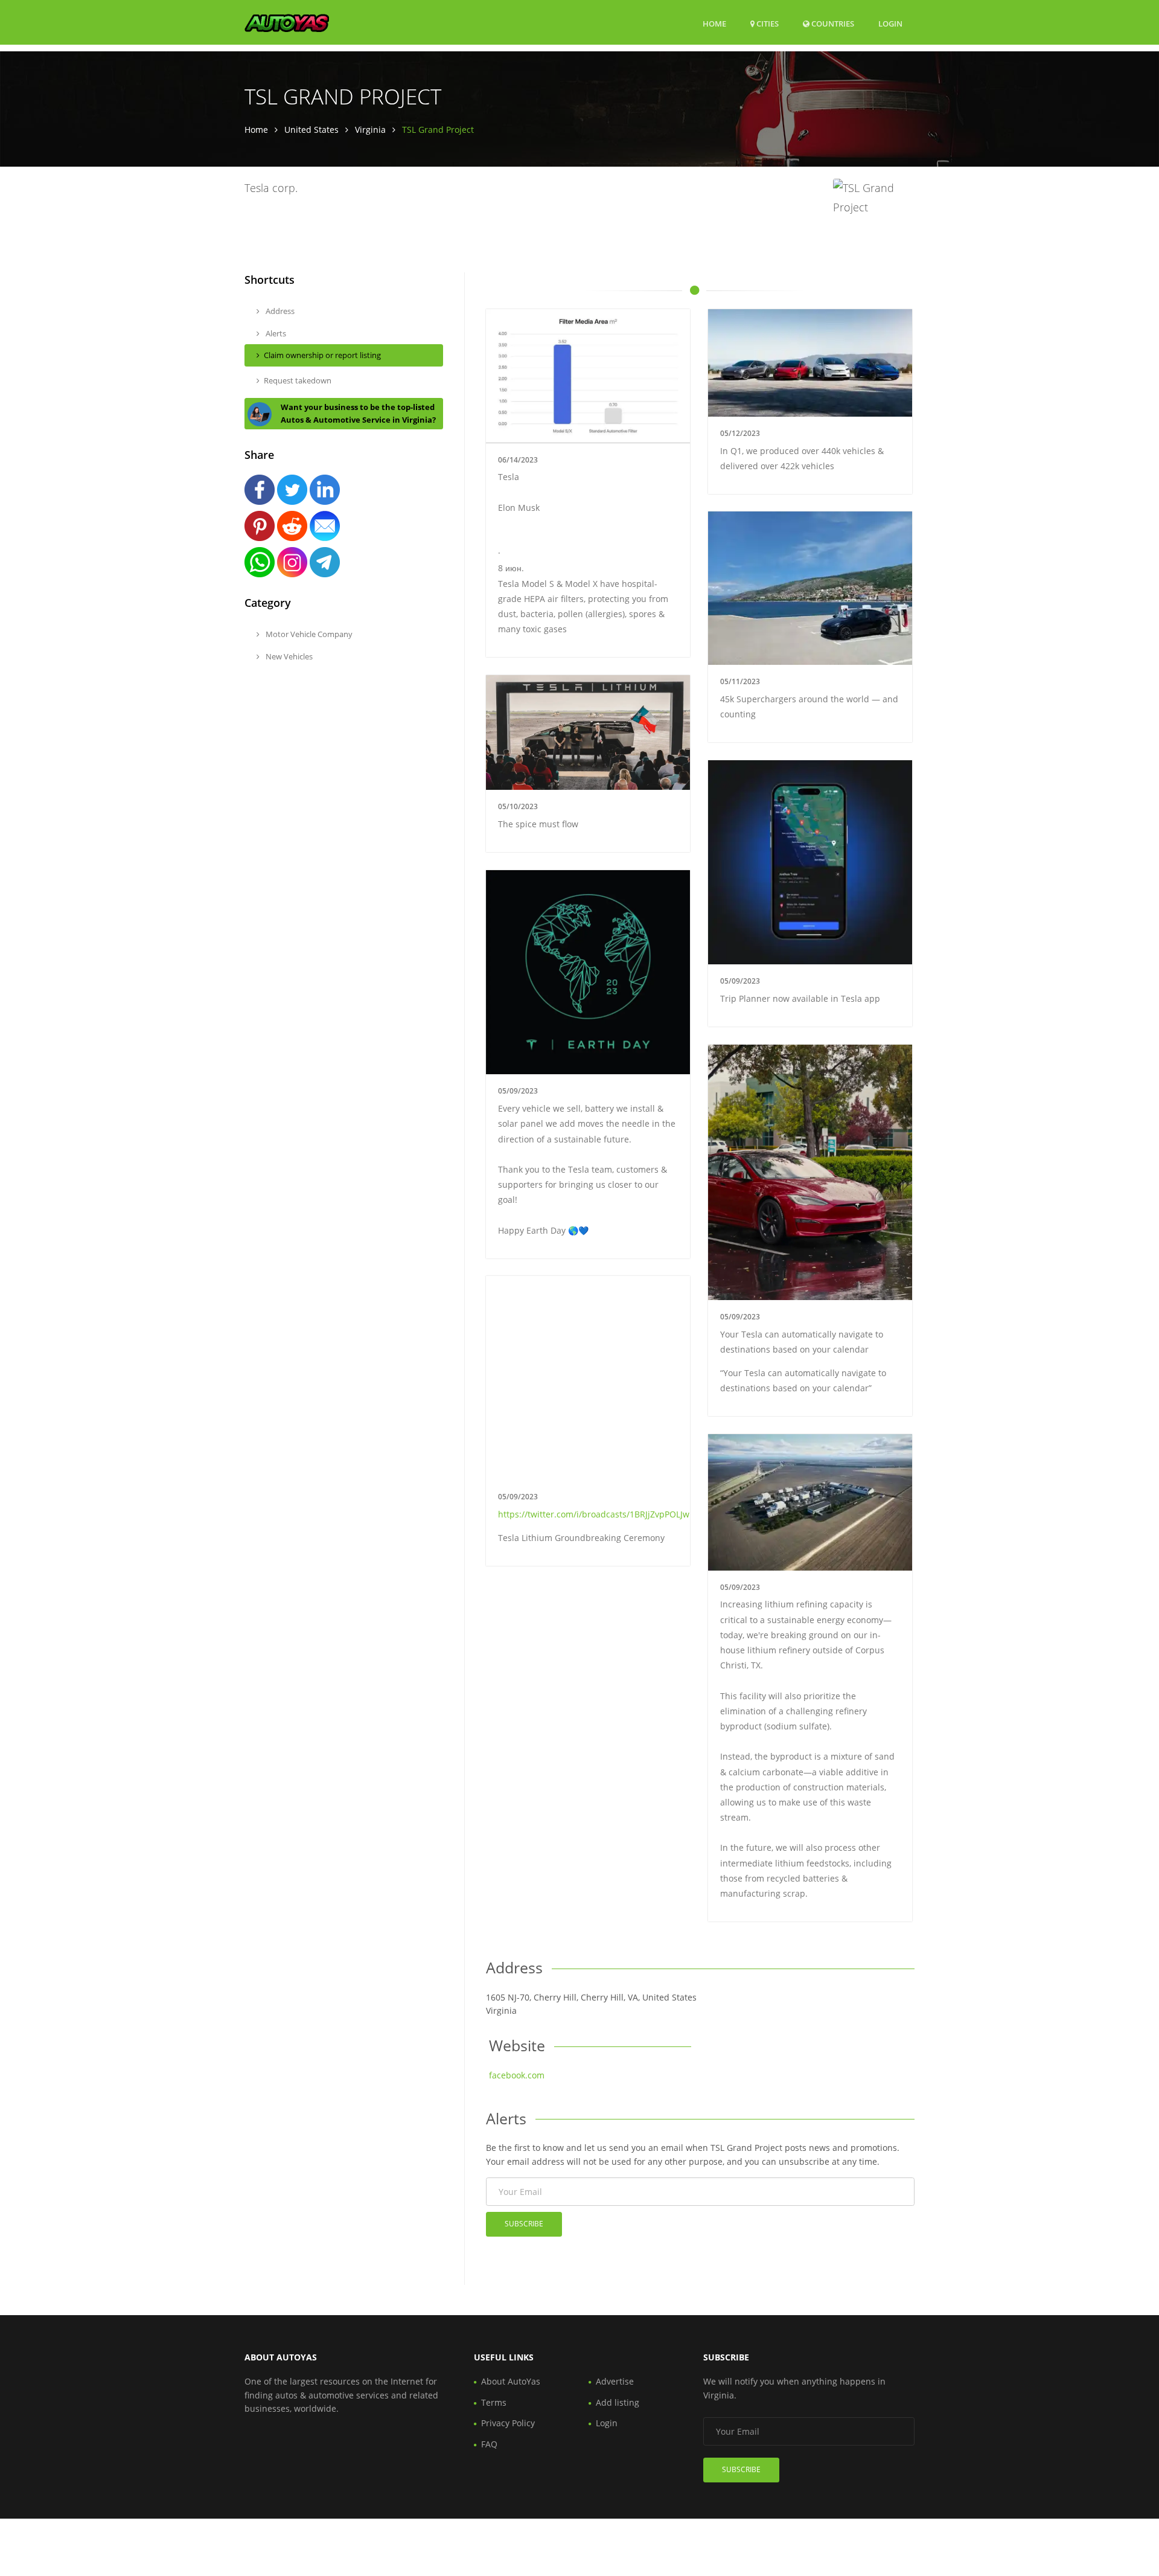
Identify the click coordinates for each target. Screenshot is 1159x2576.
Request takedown (298, 380)
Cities (767, 24)
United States (311, 130)
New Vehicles (288, 656)
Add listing (618, 2402)
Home (714, 24)
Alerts (275, 333)
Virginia (370, 130)
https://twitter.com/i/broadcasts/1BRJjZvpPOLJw (594, 1514)
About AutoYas (511, 2381)
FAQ (489, 2444)
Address (279, 311)
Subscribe (524, 2224)
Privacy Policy (508, 2423)
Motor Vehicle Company (308, 634)
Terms (494, 2402)
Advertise (615, 2381)
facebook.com (517, 2075)
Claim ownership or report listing (322, 355)
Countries (832, 23)
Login (890, 23)
